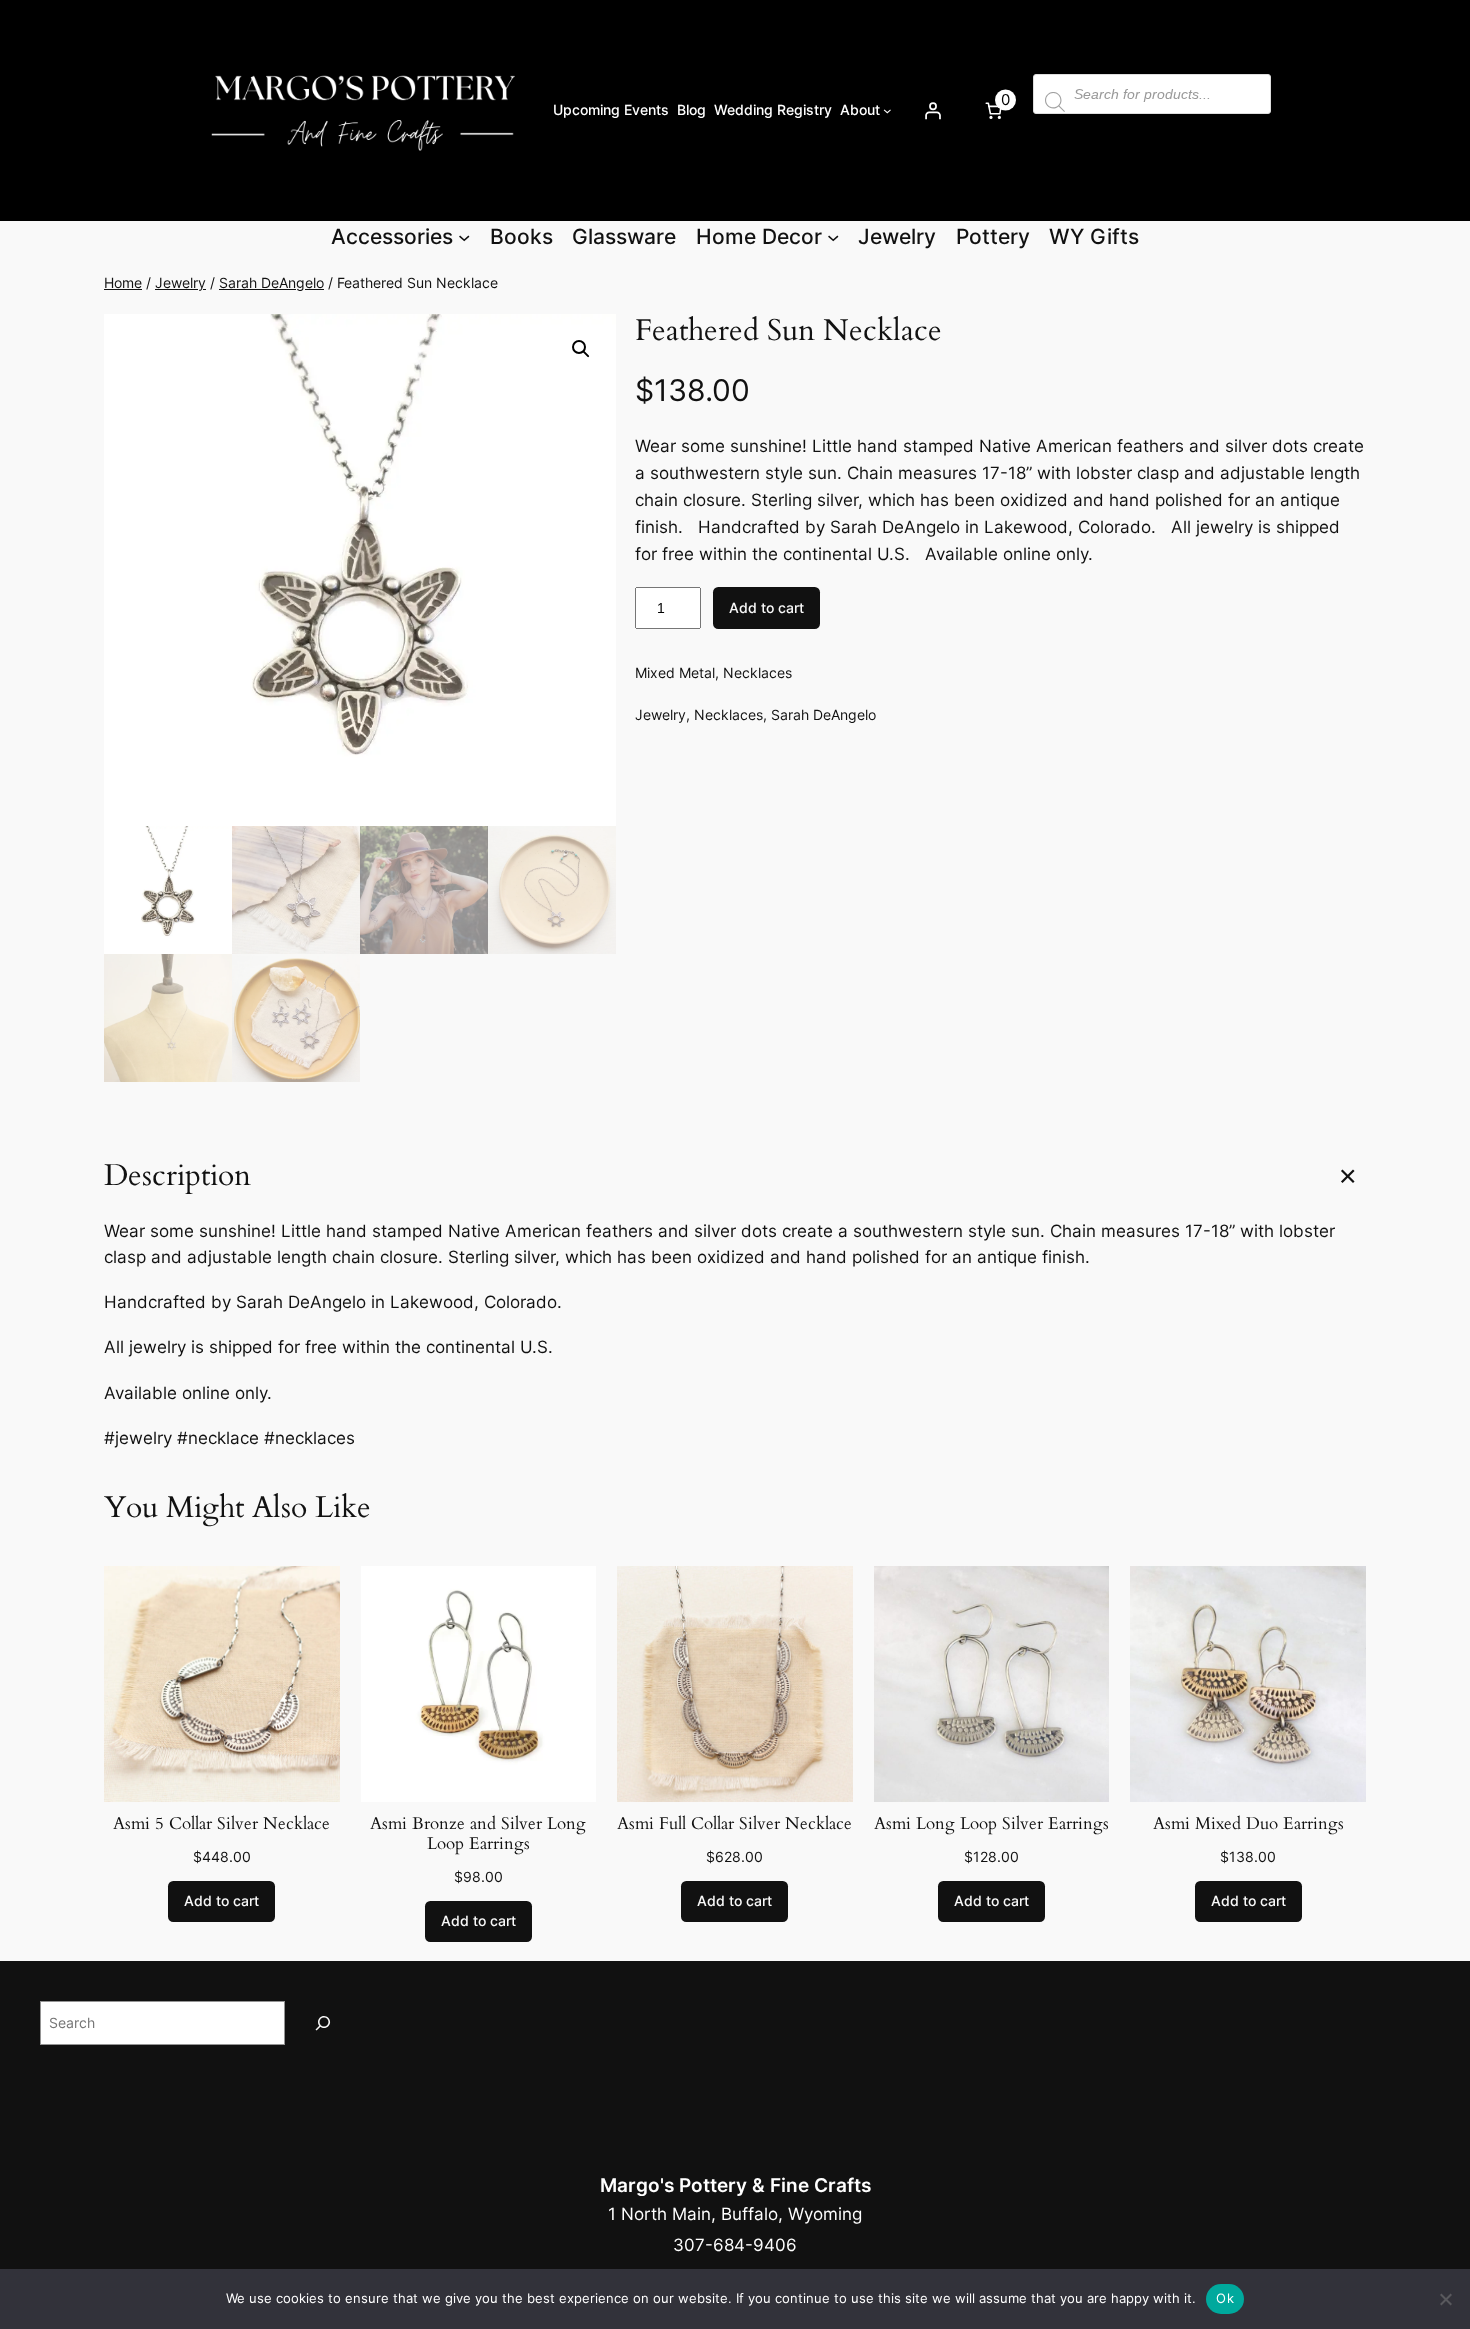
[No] (1445, 2299)
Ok (1225, 2298)
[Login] (932, 110)
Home (123, 282)
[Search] (323, 2022)
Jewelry (180, 282)
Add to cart (766, 607)
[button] (581, 349)
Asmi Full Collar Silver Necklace (734, 1824)
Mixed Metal (675, 672)
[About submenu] (887, 110)
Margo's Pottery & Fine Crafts (735, 2185)
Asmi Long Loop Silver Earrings (991, 1824)
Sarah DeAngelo (271, 282)
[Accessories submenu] (464, 237)
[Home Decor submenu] (833, 237)
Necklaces (757, 672)
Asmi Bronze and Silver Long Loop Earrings (478, 1834)
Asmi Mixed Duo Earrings (1248, 1824)
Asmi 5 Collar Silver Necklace (221, 1824)
